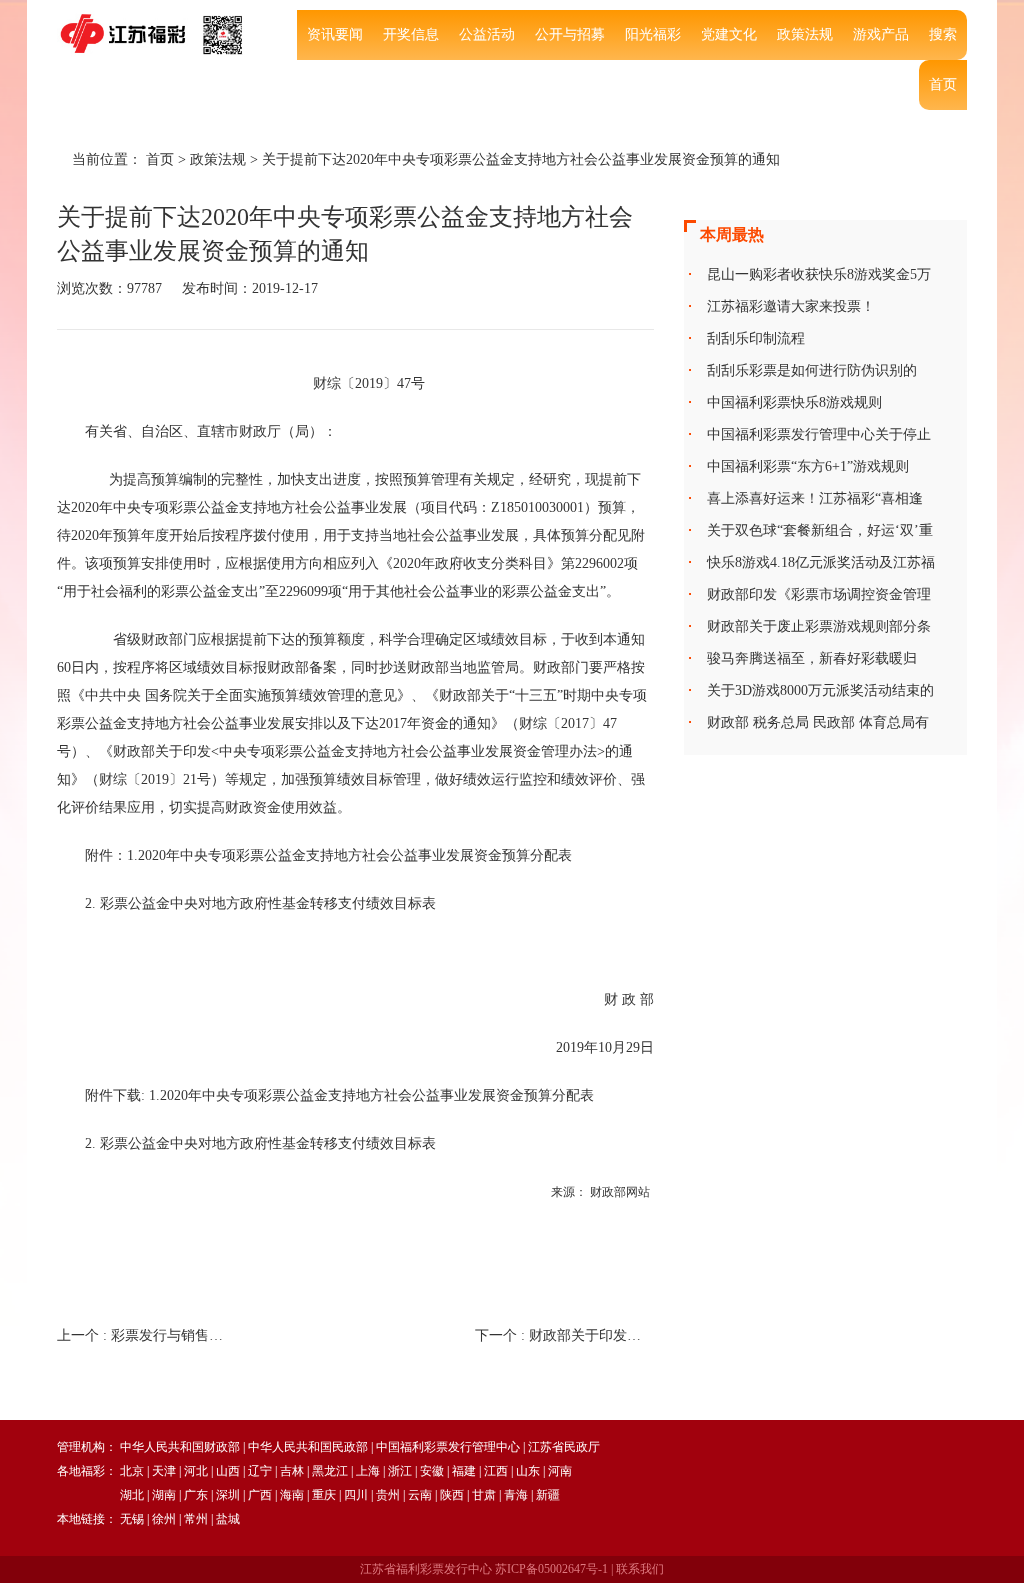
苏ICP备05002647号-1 (551, 1569)
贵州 (388, 1495)
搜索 (943, 34)
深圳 (228, 1495)
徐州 (164, 1519)
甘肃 (484, 1495)
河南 (560, 1471)
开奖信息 (411, 34)
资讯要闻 (335, 34)
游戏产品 (881, 34)
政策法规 (805, 34)
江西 (496, 1471)
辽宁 (260, 1471)
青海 (516, 1495)
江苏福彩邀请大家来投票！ (791, 306)
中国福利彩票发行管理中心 (448, 1447)
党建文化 (729, 34)
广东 (196, 1495)
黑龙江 (330, 1471)
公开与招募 (570, 34)
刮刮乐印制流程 (756, 338)
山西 (228, 1471)
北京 (132, 1471)
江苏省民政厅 (564, 1447)
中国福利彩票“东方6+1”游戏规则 (808, 466)
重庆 (324, 1495)
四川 (356, 1495)
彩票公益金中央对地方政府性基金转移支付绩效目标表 (268, 1143)
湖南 (164, 1495)
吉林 (292, 1471)
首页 (943, 84)
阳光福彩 (653, 34)
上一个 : (146, 1335)
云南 (420, 1495)
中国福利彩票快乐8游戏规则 (794, 402)
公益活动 (487, 34)
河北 (196, 1471)
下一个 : (564, 1335)
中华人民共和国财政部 (180, 1447)
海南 (292, 1495)
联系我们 (640, 1569)
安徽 (432, 1471)
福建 (464, 1471)
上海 (368, 1471)
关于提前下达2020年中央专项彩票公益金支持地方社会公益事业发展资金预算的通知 (521, 159)
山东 (528, 1471)
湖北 (132, 1495)
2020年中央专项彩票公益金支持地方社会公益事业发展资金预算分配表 (377, 1095)
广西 (260, 1495)
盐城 (228, 1519)
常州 (196, 1519)
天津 (164, 1471)
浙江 (400, 1471)
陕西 (452, 1495)
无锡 (132, 1519)
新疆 (548, 1495)
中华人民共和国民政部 (308, 1447)
